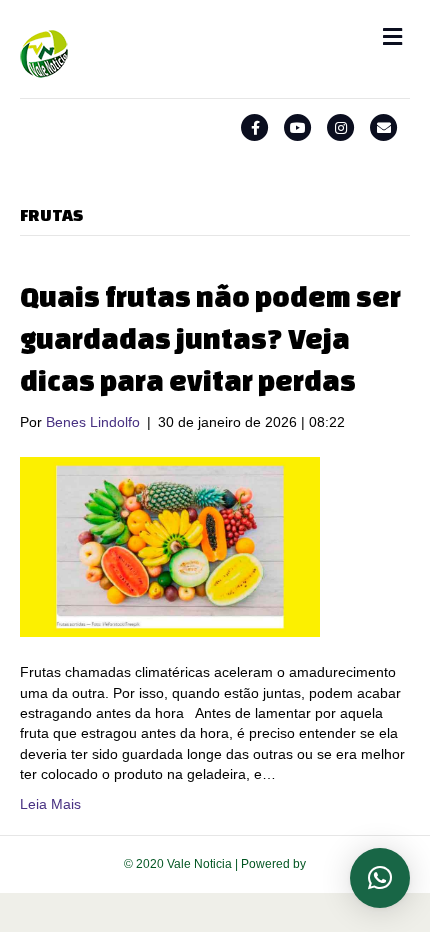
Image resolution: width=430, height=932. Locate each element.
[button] (380, 878)
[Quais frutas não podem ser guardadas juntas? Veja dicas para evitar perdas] (170, 546)
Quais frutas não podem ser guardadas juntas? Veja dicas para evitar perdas (210, 338)
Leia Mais (50, 804)
